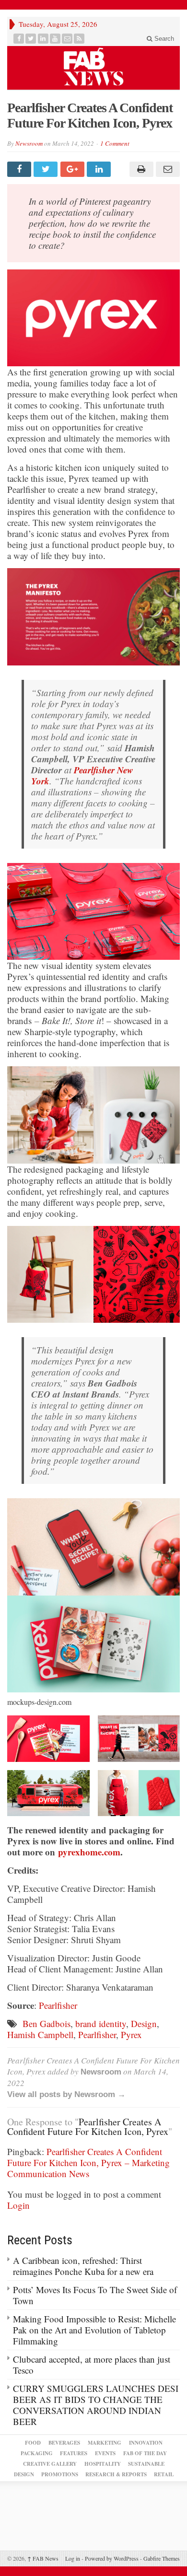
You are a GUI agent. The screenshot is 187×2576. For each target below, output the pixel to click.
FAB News (43, 2558)
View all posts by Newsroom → (66, 2094)
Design (144, 2023)
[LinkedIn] (43, 39)
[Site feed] (79, 39)
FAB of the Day (145, 2453)
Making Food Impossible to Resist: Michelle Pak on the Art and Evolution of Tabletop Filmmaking (94, 2330)
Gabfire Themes (162, 2558)
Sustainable (146, 2464)
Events (105, 2453)
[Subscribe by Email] (67, 39)
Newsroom (29, 143)
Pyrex (131, 2034)
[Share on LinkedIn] (100, 169)
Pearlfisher (58, 2005)
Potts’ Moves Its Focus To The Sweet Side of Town (95, 2295)
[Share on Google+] (74, 169)
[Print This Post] (140, 169)
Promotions (60, 2474)
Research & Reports (116, 2474)
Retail (164, 2474)
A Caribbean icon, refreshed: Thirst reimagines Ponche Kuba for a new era (83, 2266)
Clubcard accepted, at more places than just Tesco (92, 2365)
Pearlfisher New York (82, 775)
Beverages (64, 2443)
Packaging (37, 2453)
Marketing (105, 2443)
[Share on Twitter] (47, 169)
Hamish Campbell (40, 2034)
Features (74, 2453)
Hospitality (103, 2464)
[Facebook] (19, 39)
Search (163, 39)
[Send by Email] (167, 169)
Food (33, 2443)
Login (18, 2205)
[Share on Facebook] (20, 169)
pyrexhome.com (89, 1852)
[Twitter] (31, 39)
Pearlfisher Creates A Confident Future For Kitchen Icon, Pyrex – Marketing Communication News (88, 2162)
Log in (73, 2558)
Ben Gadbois (47, 2023)
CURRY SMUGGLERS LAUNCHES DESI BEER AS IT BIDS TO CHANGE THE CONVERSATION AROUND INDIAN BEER (96, 2405)
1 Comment (115, 143)
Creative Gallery (50, 2464)
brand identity (101, 2023)
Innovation (146, 2443)
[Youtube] (55, 39)
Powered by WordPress (112, 2558)
